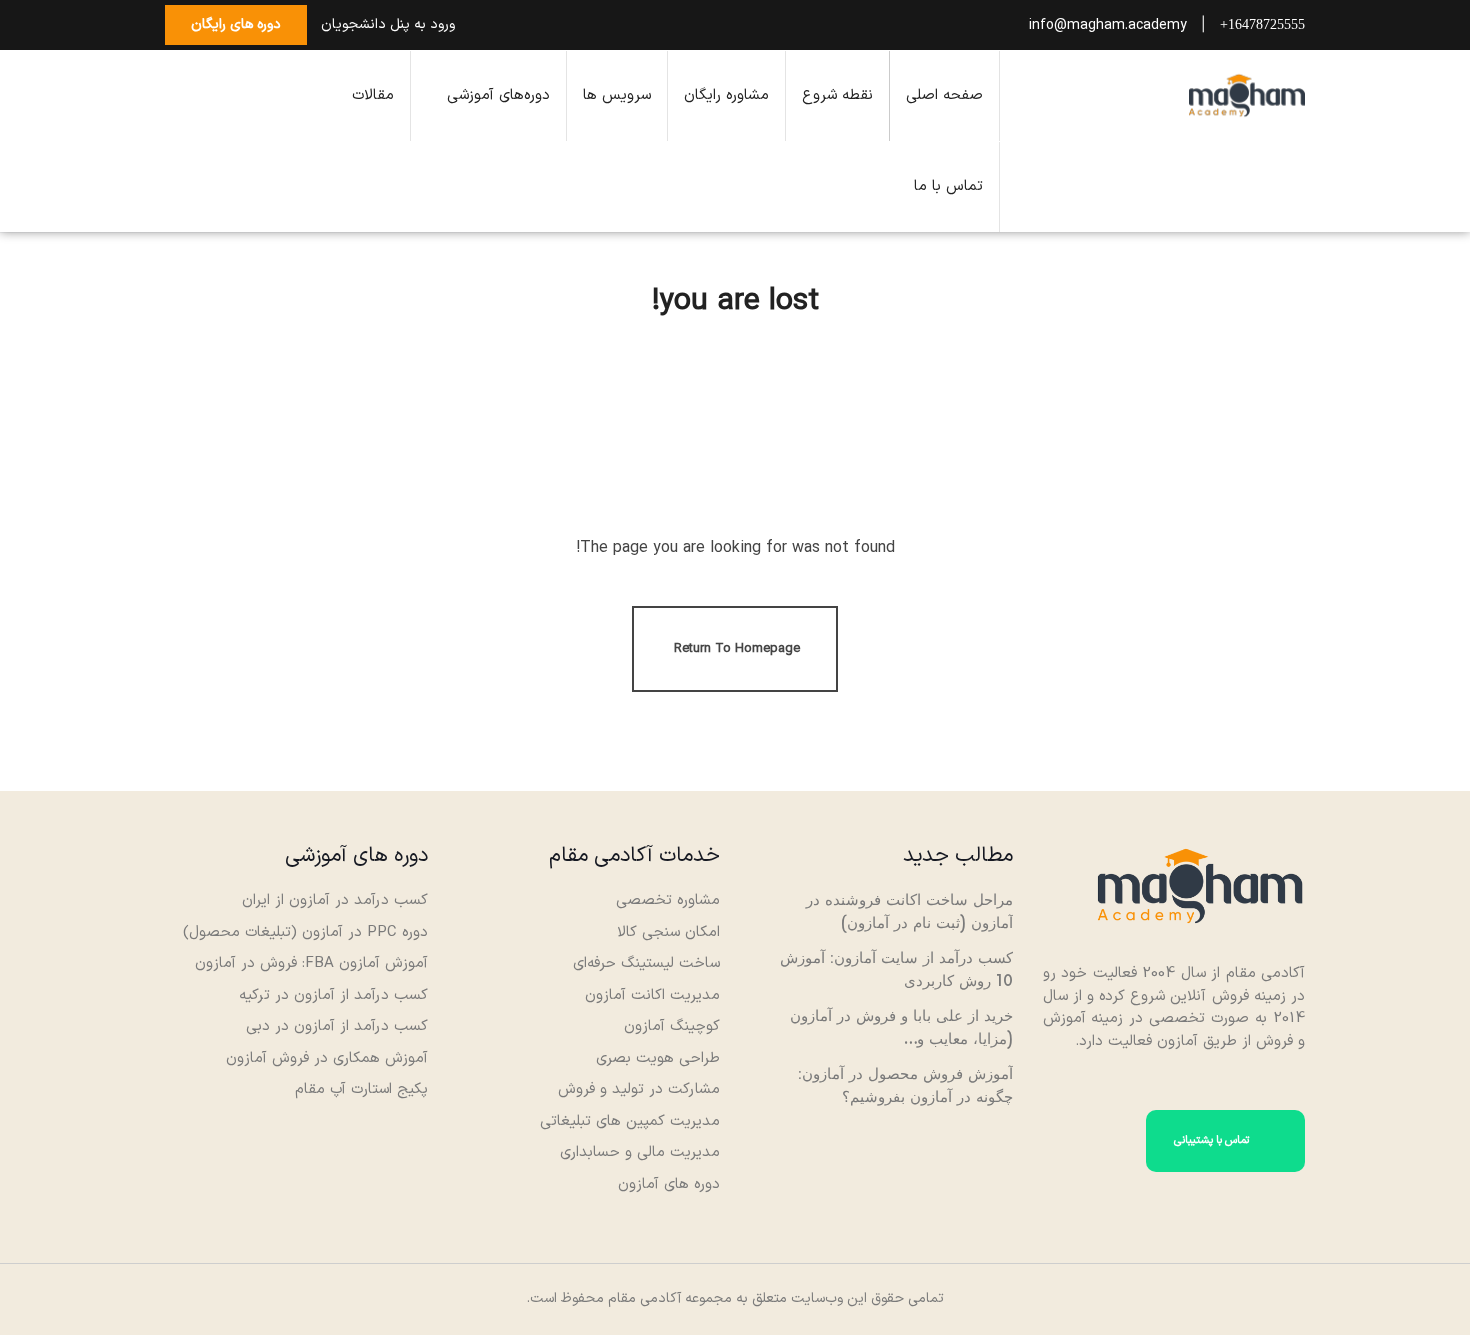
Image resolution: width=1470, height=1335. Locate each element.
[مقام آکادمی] (1247, 95)
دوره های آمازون (669, 1184)
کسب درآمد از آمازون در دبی (337, 1026)
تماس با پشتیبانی (1213, 1140)
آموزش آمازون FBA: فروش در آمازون (311, 963)
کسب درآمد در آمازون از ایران (335, 900)
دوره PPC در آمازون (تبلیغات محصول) (305, 932)
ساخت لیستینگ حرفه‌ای (646, 963)
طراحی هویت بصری (658, 1058)
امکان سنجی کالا (668, 932)
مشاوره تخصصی (668, 900)
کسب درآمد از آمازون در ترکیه (333, 995)
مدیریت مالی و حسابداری (640, 1152)
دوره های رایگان (236, 24)
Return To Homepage (737, 649)
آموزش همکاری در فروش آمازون (327, 1058)
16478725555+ (1262, 24)
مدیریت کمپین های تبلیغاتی (630, 1121)
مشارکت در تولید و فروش (639, 1089)
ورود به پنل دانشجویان (388, 24)
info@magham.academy (1108, 25)
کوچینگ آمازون (672, 1026)
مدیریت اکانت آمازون (652, 995)
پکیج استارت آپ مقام (360, 1089)
